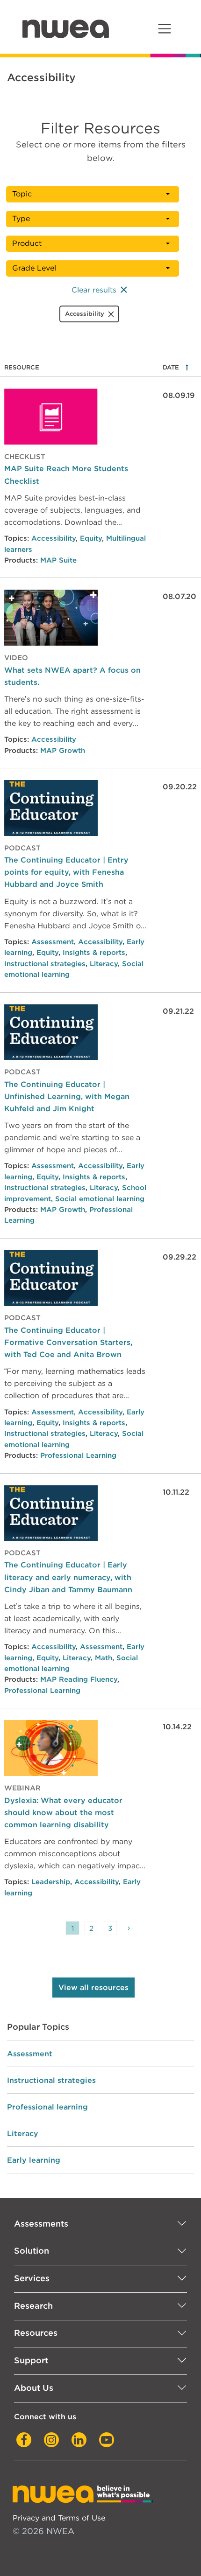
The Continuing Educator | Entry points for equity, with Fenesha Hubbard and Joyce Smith (66, 872)
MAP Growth (63, 751)
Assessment (53, 942)
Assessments (41, 2224)
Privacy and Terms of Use (59, 2518)
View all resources (93, 1988)
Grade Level (34, 268)
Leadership (51, 1882)
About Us (34, 2388)
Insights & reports (94, 953)
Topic (22, 194)
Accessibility (54, 538)
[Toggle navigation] (164, 29)
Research (33, 2306)
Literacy (104, 964)
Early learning (34, 2160)
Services (32, 2278)
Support (31, 2360)
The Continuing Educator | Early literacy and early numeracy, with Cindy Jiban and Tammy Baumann (68, 1577)
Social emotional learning (100, 1199)
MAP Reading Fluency (79, 1679)
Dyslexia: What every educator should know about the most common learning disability (63, 1812)
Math (104, 1658)
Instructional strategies (45, 964)
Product (27, 243)
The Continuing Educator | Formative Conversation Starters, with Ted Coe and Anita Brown (68, 1342)
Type (21, 219)
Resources (36, 2333)
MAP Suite (58, 560)
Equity (91, 538)
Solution (32, 2251)
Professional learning (47, 2107)
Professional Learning (78, 1455)
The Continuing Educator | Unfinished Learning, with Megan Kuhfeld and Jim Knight (67, 1096)
